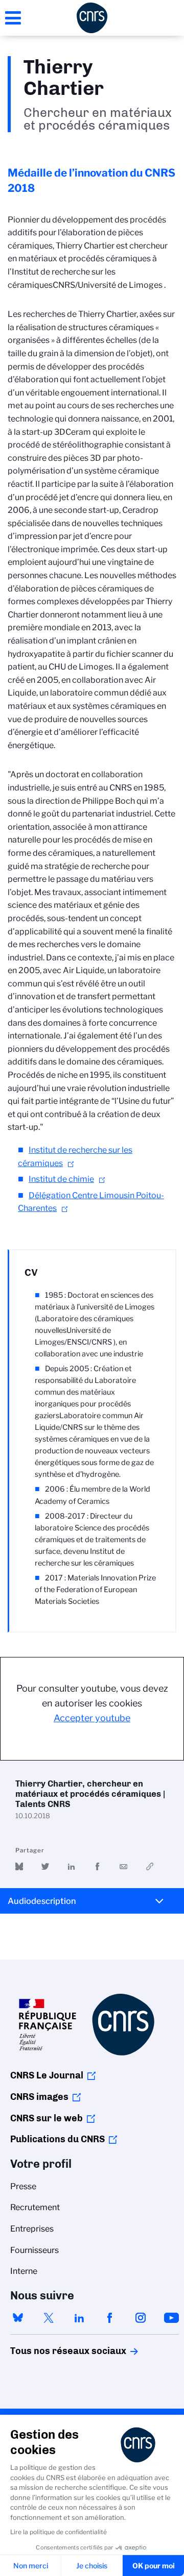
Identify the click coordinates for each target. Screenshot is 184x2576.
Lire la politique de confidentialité (59, 2532)
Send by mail (123, 1866)
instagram (141, 2318)
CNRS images (39, 2097)
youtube (171, 2318)
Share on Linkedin (71, 1866)
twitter (49, 2318)
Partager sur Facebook (97, 1866)
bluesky (18, 2318)
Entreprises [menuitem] (32, 2229)
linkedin (79, 2318)
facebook (110, 2318)
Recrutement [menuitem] (35, 2207)
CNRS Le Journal (47, 2075)
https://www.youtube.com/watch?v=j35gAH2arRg (149, 1866)
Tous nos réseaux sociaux (51, 2351)
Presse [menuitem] (23, 2186)
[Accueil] (92, 18)
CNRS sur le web (47, 2118)
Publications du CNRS (57, 2139)
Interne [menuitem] (24, 2271)
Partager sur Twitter (45, 1866)
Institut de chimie (61, 1179)
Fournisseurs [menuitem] (34, 2250)
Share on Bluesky (19, 1866)
